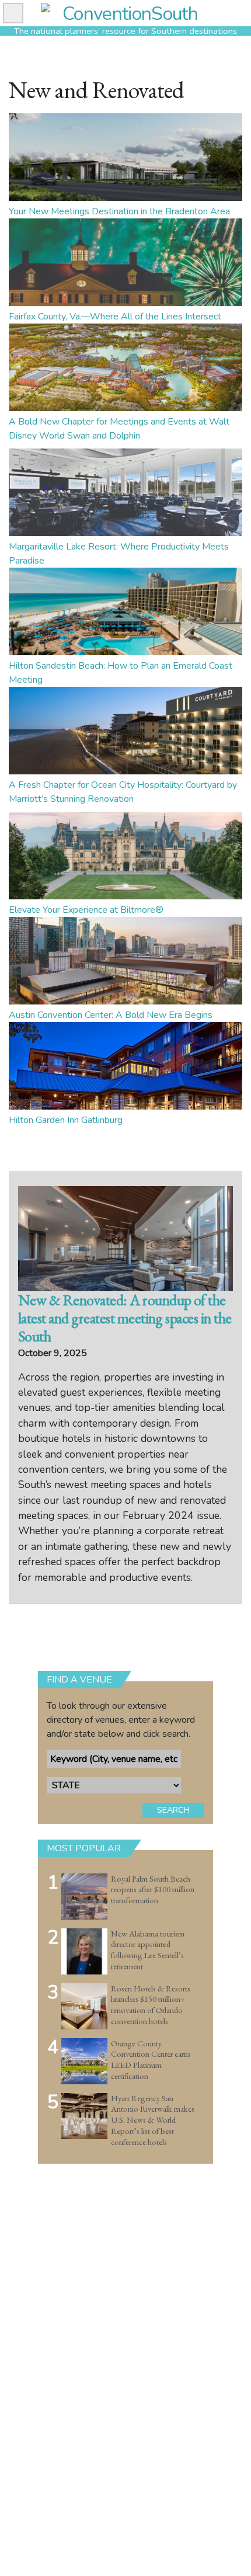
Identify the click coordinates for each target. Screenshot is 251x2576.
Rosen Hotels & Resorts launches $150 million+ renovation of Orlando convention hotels (151, 2005)
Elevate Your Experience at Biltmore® (86, 910)
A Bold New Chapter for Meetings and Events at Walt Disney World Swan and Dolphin (119, 429)
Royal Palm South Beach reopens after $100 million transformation (153, 1890)
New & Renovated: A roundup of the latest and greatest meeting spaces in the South (125, 1318)
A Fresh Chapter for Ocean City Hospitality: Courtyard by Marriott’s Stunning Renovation (123, 792)
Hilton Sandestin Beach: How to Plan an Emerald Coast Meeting (121, 673)
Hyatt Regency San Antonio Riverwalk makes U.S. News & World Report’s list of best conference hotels (153, 2120)
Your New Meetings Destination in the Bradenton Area (119, 211)
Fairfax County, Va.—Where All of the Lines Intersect (115, 317)
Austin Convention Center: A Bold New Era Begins (111, 1015)
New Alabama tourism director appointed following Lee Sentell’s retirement (148, 1950)
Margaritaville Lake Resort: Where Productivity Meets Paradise (119, 554)
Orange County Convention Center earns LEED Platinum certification (151, 2060)
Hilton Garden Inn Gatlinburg (66, 1120)
